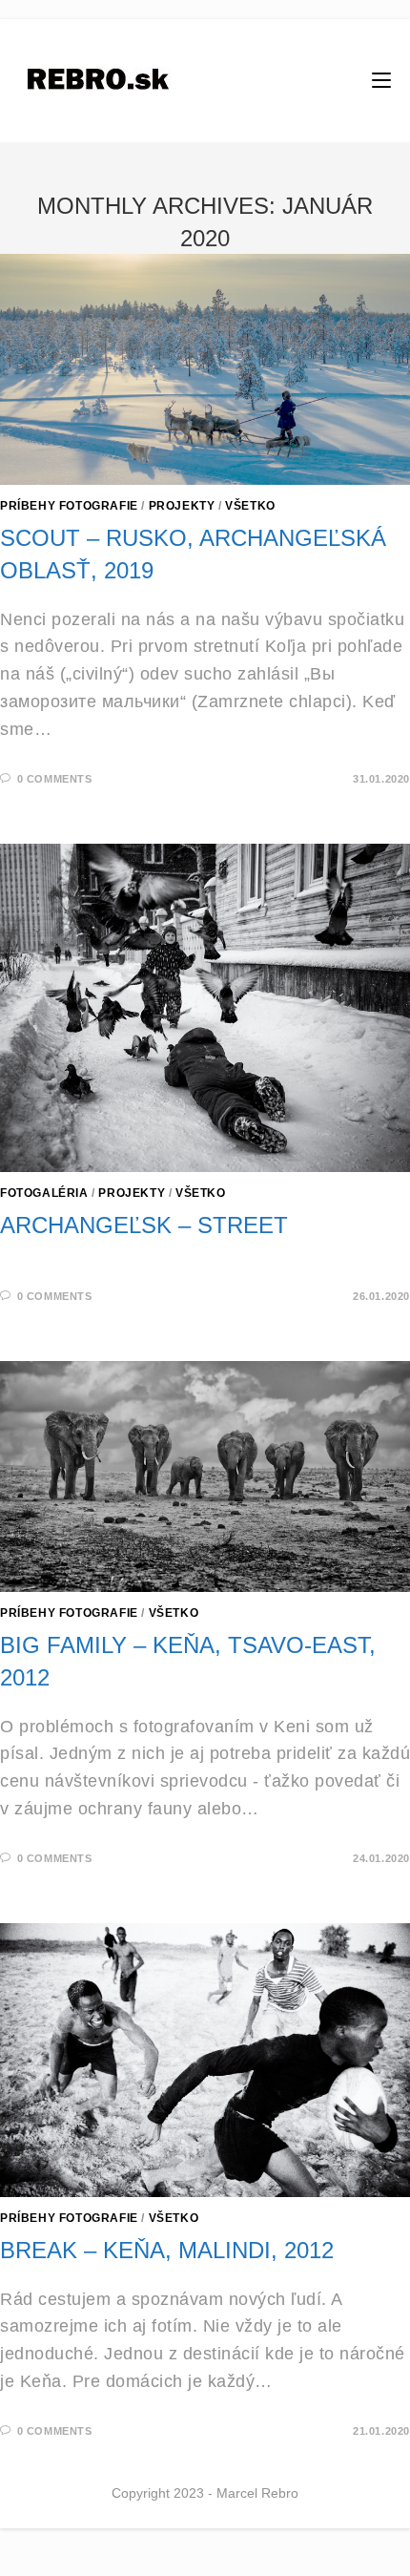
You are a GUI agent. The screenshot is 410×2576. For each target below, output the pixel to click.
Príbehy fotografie (69, 506)
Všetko (250, 506)
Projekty (182, 506)
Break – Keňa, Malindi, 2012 (167, 2250)
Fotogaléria (44, 1193)
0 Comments (55, 779)
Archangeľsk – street (144, 1225)
